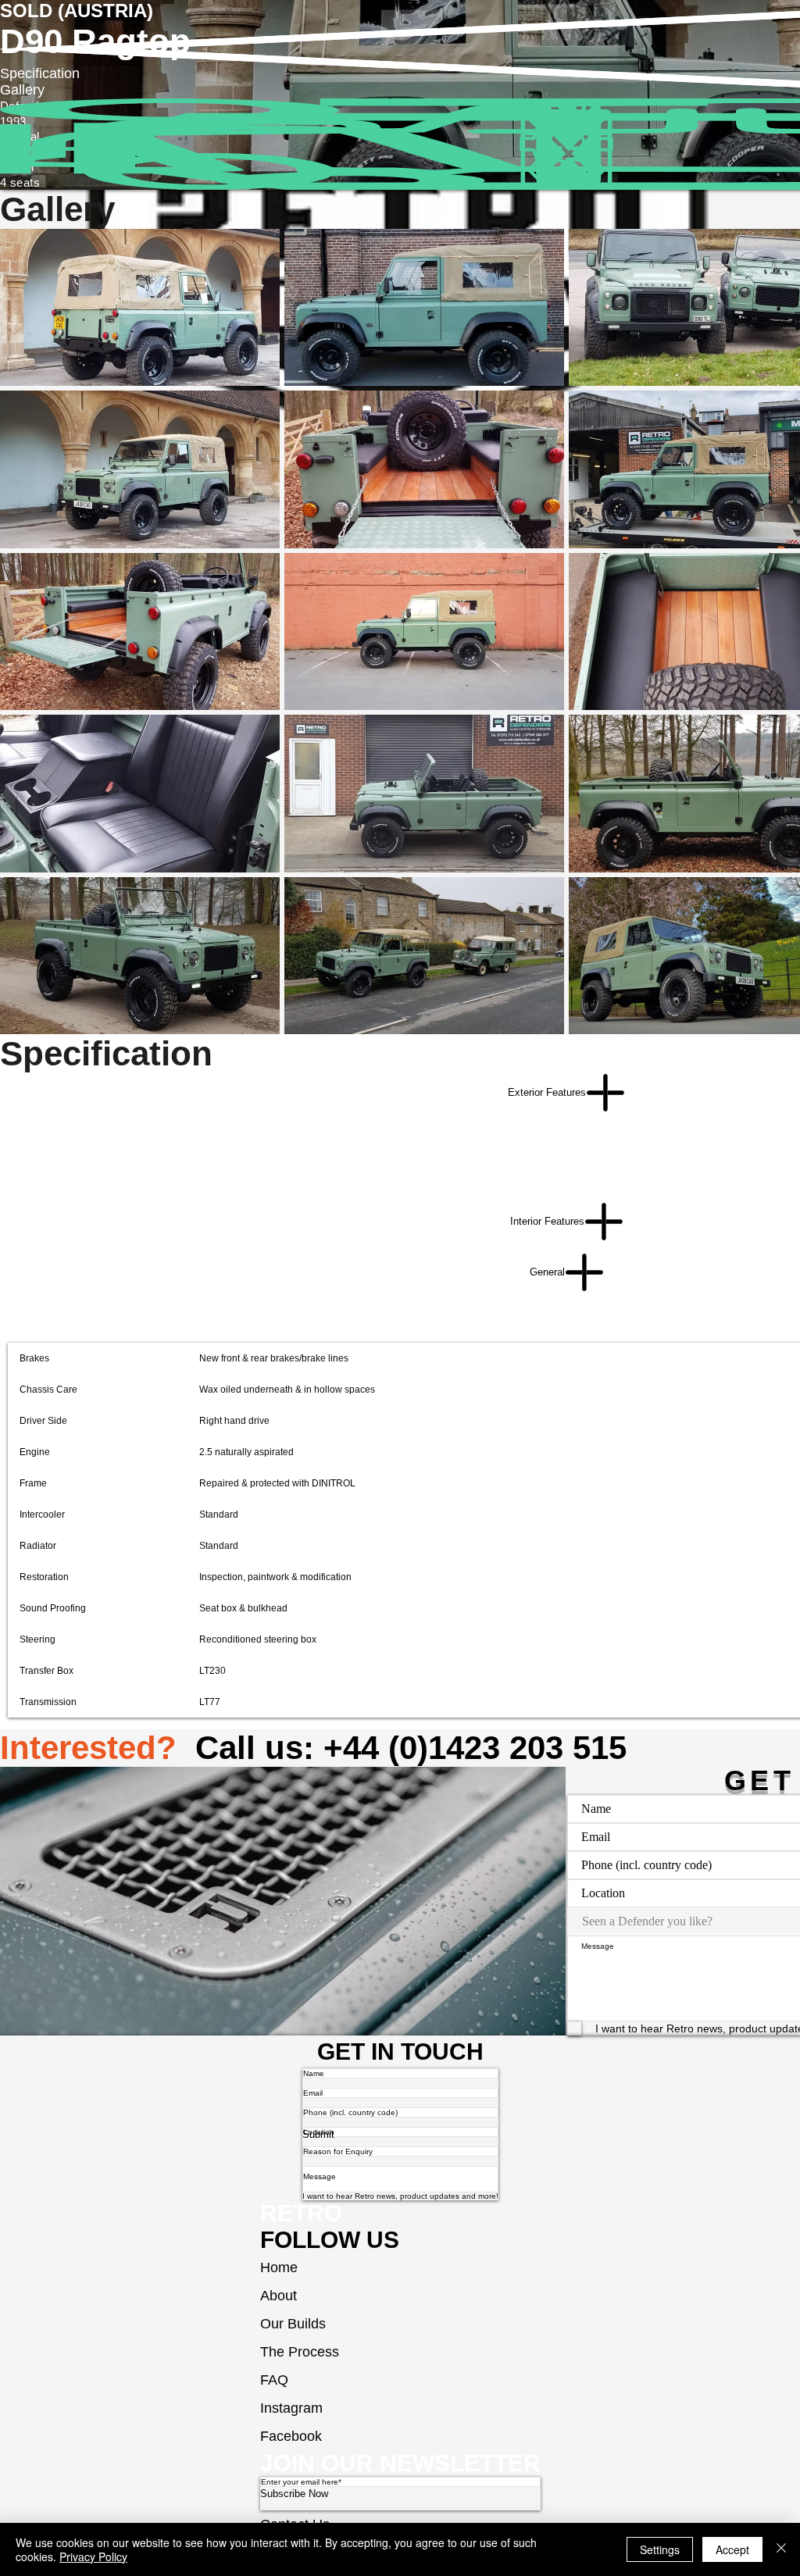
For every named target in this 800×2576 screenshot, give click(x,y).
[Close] (781, 2549)
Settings (660, 2549)
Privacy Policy (93, 2556)
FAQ (274, 2380)
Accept (732, 2549)
